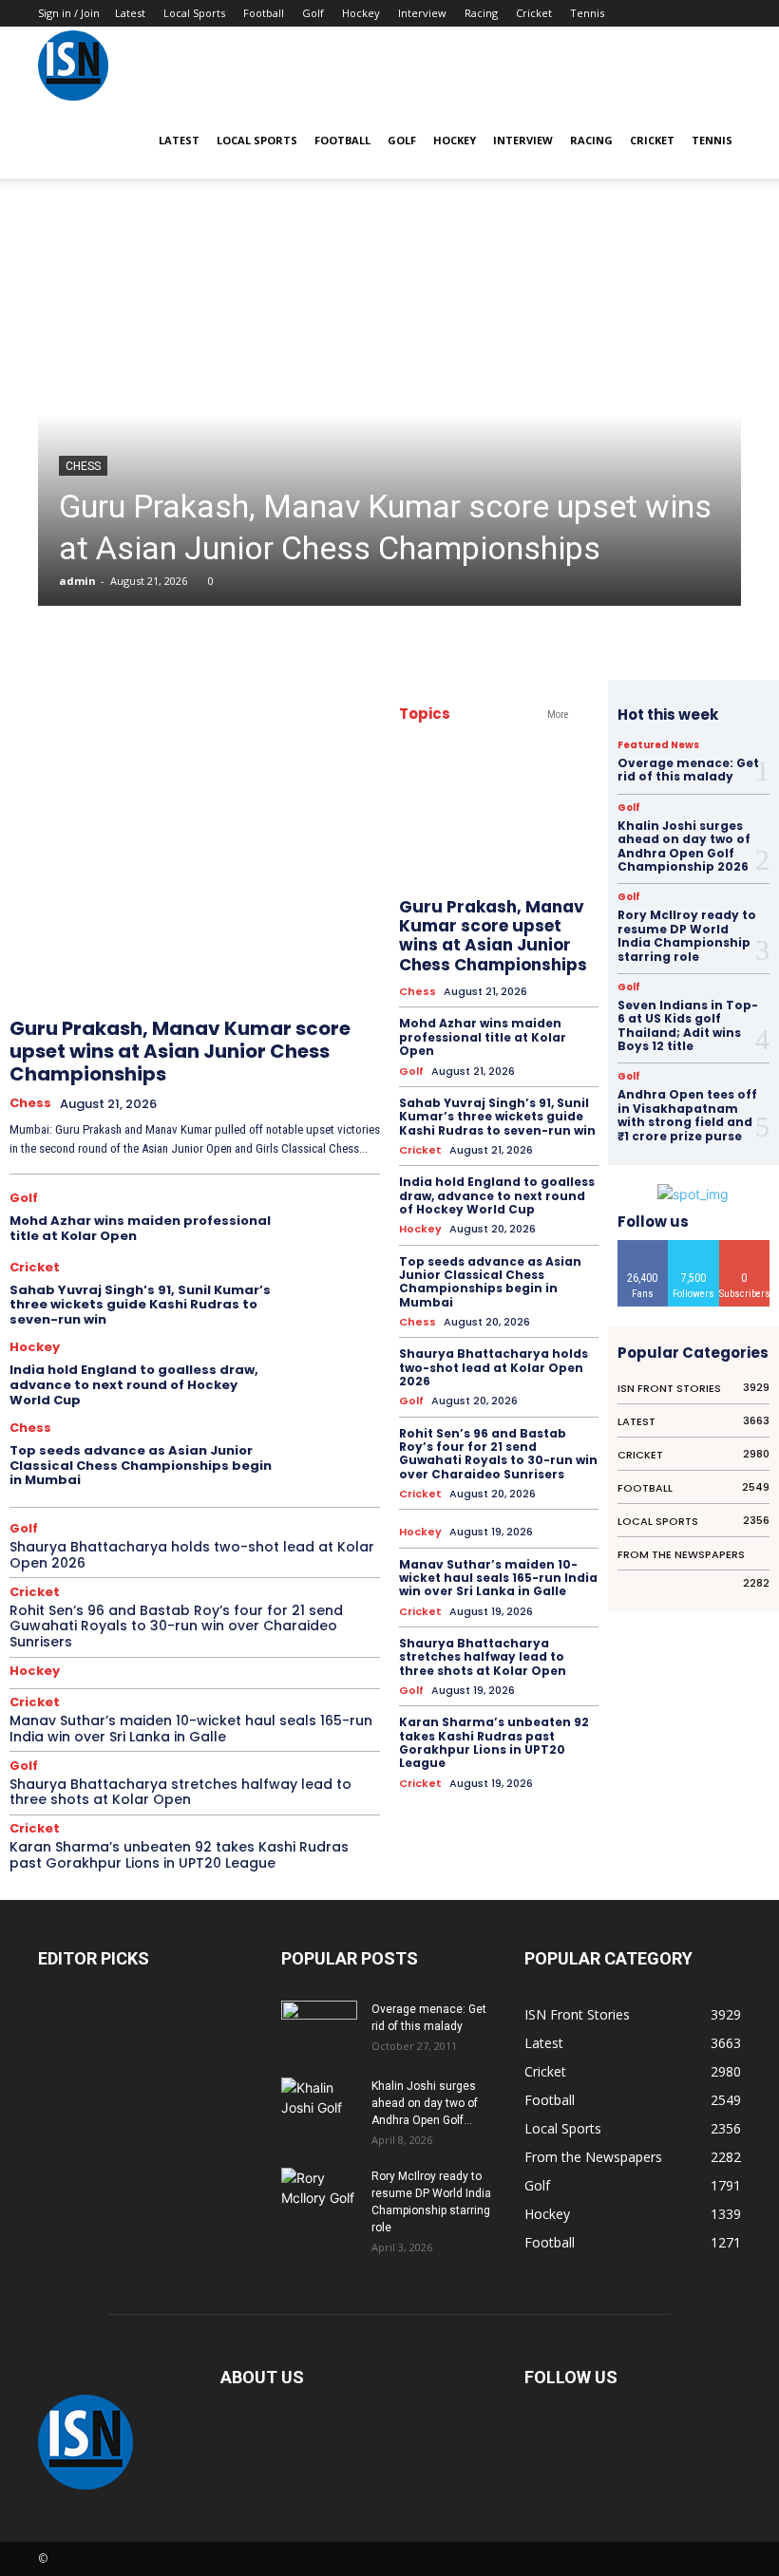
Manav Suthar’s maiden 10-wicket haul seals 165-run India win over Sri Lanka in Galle (191, 1729)
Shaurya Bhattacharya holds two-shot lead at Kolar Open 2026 (192, 1555)
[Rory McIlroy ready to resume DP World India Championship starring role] (319, 2194)
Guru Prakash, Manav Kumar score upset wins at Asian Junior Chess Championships (180, 1051)
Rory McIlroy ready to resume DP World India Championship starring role (687, 935)
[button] (718, 65)
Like (643, 1247)
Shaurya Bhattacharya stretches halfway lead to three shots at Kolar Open (180, 1792)
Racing (481, 13)
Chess (83, 466)
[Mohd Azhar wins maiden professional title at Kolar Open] (335, 1220)
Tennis (587, 13)
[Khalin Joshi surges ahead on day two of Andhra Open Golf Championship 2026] (319, 2103)
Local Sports (194, 13)
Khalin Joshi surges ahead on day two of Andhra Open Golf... (425, 2103)
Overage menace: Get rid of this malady (688, 770)
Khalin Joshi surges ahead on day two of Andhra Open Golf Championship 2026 (684, 846)
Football (264, 13)
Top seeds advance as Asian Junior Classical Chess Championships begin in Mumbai (141, 1465)
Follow (694, 1247)
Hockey (361, 13)
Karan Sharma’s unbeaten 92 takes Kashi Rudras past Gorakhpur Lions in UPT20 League (179, 1855)
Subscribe (745, 1247)
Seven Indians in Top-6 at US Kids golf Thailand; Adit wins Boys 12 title (688, 1025)
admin (77, 581)
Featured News (658, 745)
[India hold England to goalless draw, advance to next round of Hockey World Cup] (335, 1372)
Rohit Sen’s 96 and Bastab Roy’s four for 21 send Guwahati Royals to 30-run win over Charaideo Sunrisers (176, 1626)
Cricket (534, 13)
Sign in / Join (69, 13)
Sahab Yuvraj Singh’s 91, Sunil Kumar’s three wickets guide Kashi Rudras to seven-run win (140, 1305)
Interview (422, 13)
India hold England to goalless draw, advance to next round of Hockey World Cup (134, 1384)
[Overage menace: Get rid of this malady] (319, 2027)
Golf (313, 13)
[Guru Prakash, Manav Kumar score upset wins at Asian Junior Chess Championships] (389, 415)
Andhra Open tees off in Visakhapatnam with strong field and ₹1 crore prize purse (687, 1115)
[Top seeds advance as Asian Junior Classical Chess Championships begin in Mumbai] (335, 1453)
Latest (130, 13)
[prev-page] (305, 958)
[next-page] (348, 958)
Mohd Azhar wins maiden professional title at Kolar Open (140, 1228)
